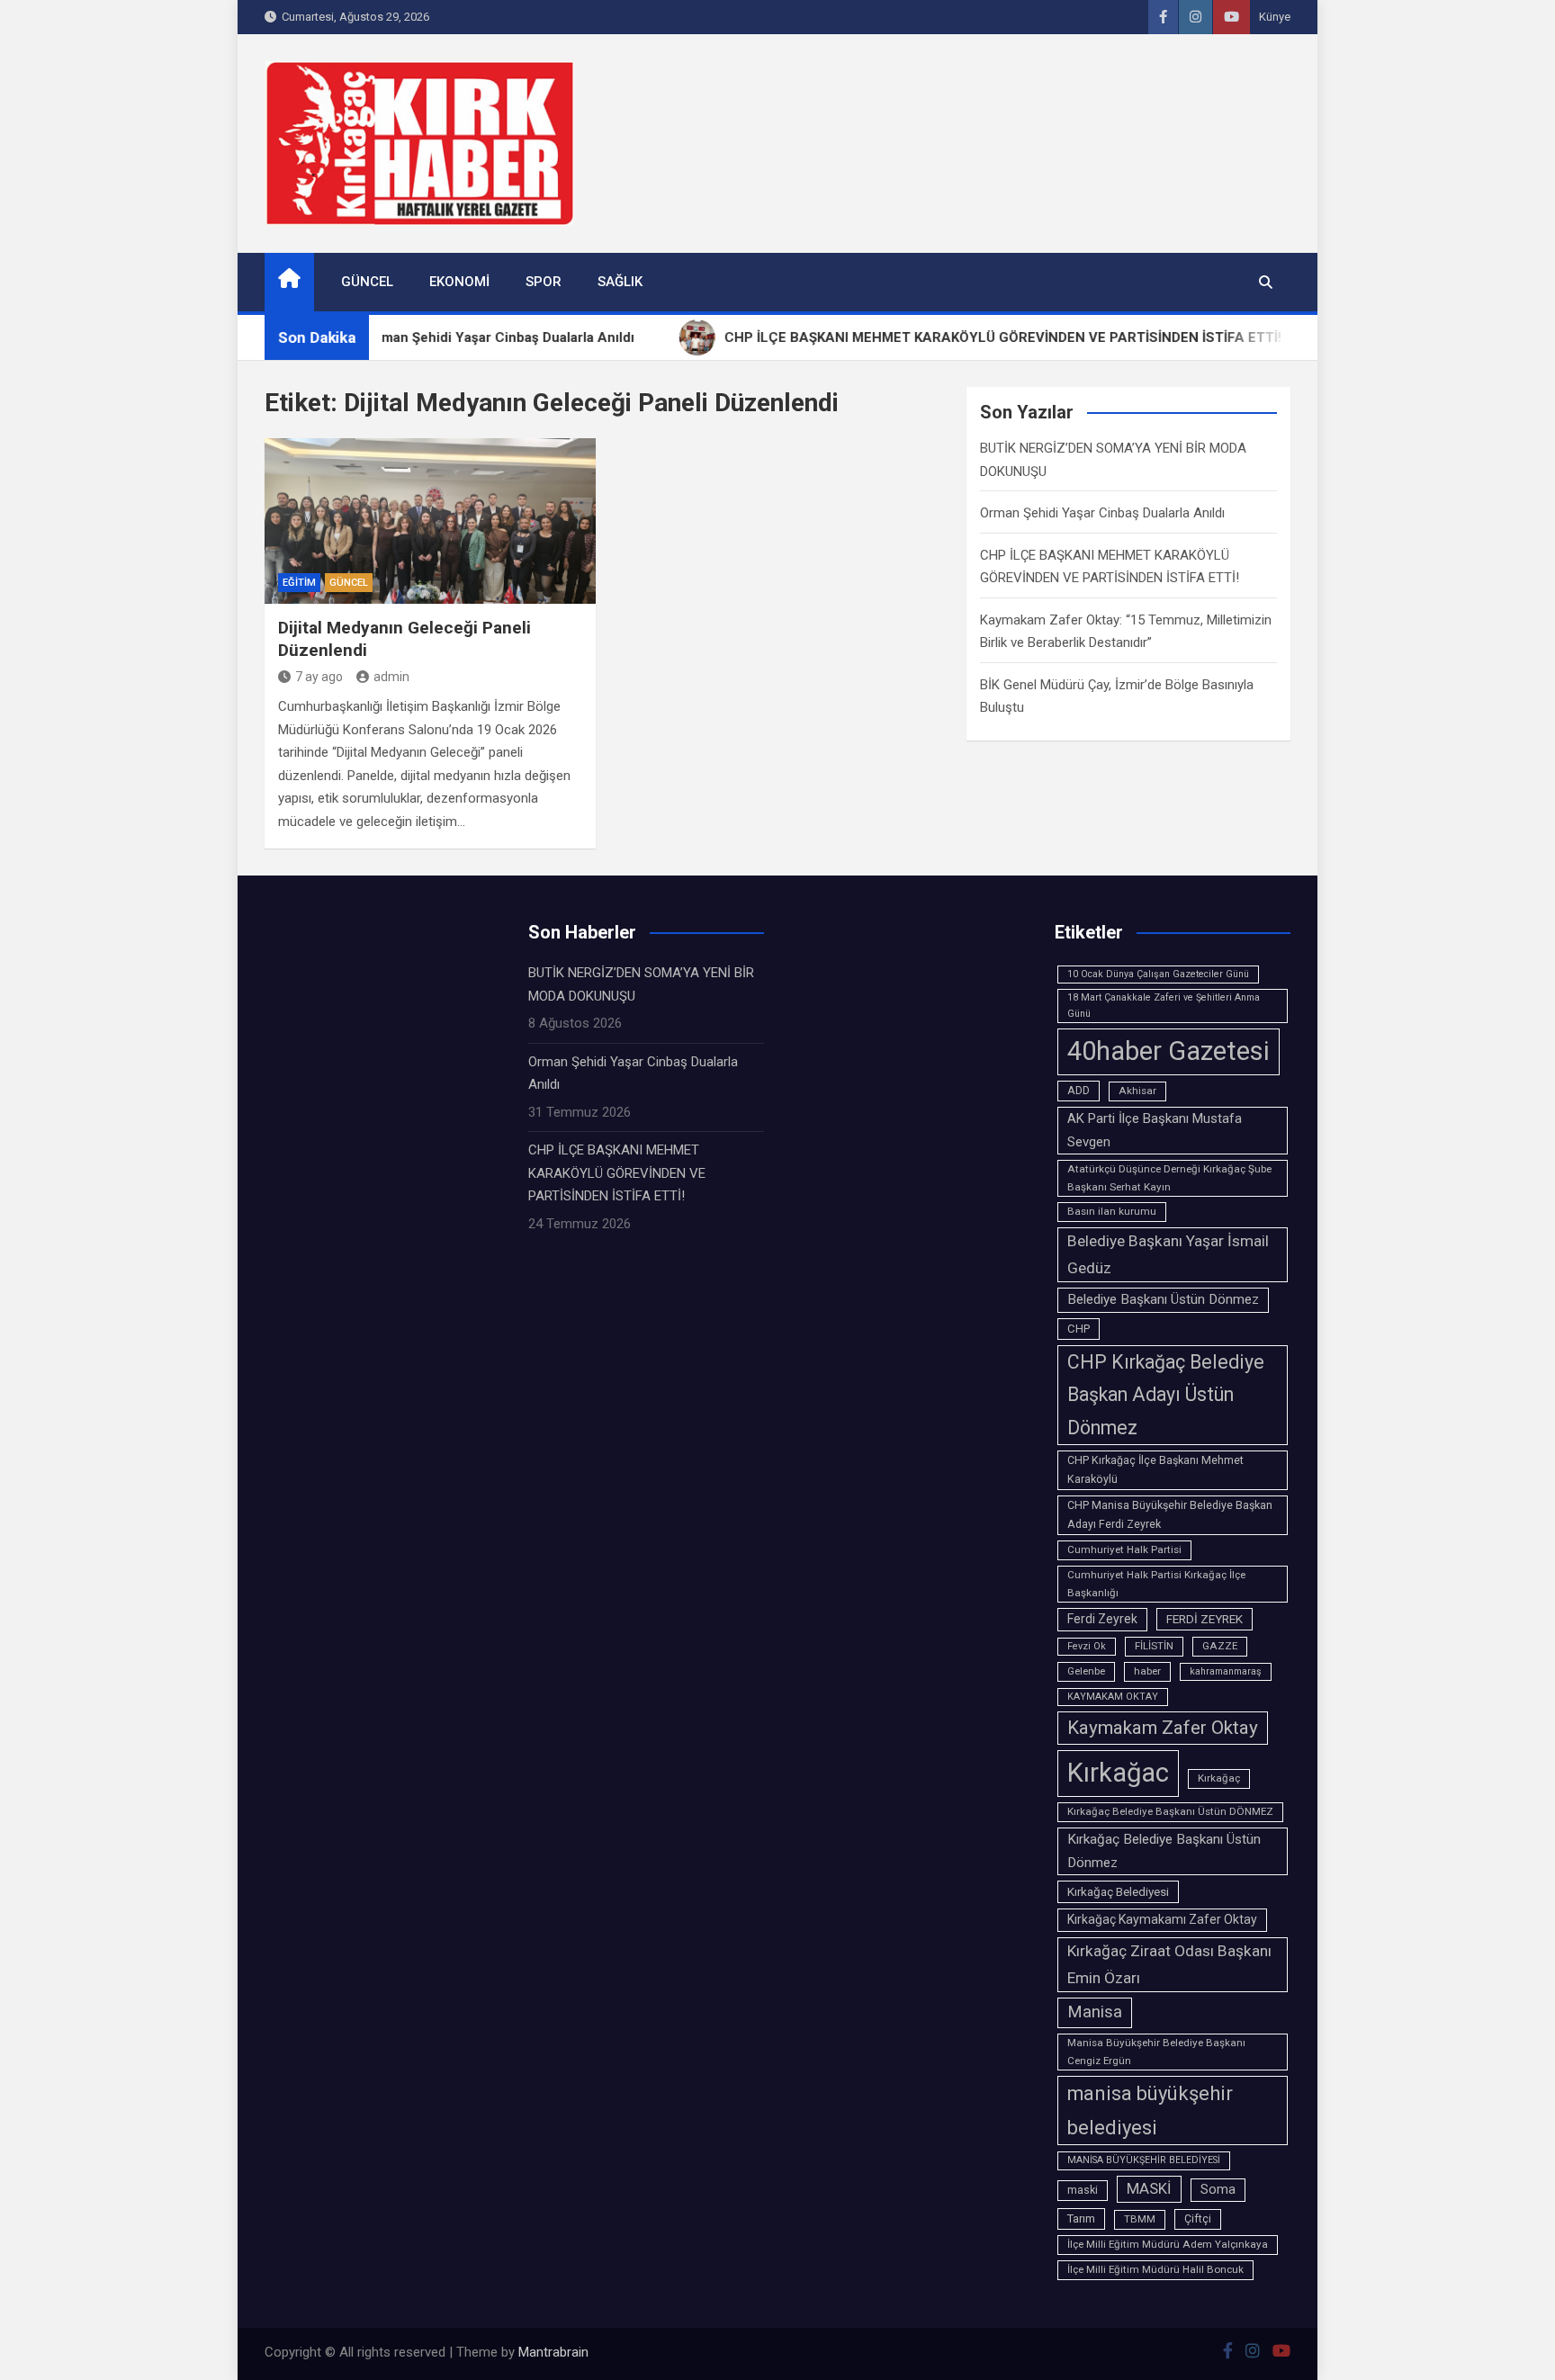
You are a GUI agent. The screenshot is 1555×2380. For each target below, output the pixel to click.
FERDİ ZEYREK (1204, 1619)
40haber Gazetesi (1168, 1051)
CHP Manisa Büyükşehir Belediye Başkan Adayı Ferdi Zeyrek (1170, 1515)
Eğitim (299, 583)
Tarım (1081, 2218)
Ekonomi (459, 282)
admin (391, 677)
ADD (1079, 1091)
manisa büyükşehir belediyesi (1150, 2111)
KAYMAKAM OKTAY (1113, 1697)
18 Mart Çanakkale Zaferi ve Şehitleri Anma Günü (1164, 1006)
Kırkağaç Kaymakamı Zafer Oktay (1162, 1919)
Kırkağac (1118, 1773)
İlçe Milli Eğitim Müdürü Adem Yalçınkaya (1168, 2244)
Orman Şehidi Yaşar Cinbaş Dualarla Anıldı (1102, 513)
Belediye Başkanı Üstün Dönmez (1163, 1299)
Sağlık (620, 282)
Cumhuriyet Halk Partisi (1124, 1549)
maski (1083, 2190)
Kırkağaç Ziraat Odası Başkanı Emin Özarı (1169, 1964)
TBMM (1140, 2219)
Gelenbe (1086, 1671)
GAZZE (1220, 1646)
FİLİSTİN (1154, 1646)
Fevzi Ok (1087, 1646)
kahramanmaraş (1226, 1671)
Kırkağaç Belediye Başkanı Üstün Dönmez (1164, 1851)
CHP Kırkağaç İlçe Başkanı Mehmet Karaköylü (1155, 1470)
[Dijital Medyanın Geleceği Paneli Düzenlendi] (430, 521)
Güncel (367, 282)
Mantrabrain (553, 2352)
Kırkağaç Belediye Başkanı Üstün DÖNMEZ (1170, 1811)
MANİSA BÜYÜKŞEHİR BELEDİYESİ (1144, 2160)
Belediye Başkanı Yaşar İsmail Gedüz (1168, 1254)
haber (1147, 1671)
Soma (1218, 2190)
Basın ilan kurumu (1112, 1211)
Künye (1275, 17)
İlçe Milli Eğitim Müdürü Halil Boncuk (1155, 2269)
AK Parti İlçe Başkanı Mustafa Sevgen (1155, 1130)
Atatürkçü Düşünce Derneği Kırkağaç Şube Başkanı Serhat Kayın (1169, 1178)
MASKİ (1149, 2189)
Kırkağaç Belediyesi (1118, 1891)
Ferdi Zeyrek (1102, 1619)
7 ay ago (319, 677)
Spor (544, 282)
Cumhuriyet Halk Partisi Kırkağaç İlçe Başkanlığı (1156, 1584)
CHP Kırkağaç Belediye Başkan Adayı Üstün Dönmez (1166, 1394)
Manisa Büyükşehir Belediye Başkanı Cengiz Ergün (1156, 2052)
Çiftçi (1198, 2219)
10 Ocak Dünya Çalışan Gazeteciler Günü (1158, 974)
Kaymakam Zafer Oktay (1163, 1728)
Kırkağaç (1219, 1778)
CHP (1079, 1329)
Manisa (1095, 2012)
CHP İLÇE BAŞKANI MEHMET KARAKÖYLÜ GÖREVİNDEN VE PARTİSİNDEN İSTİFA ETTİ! (617, 1173)
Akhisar (1137, 1091)
